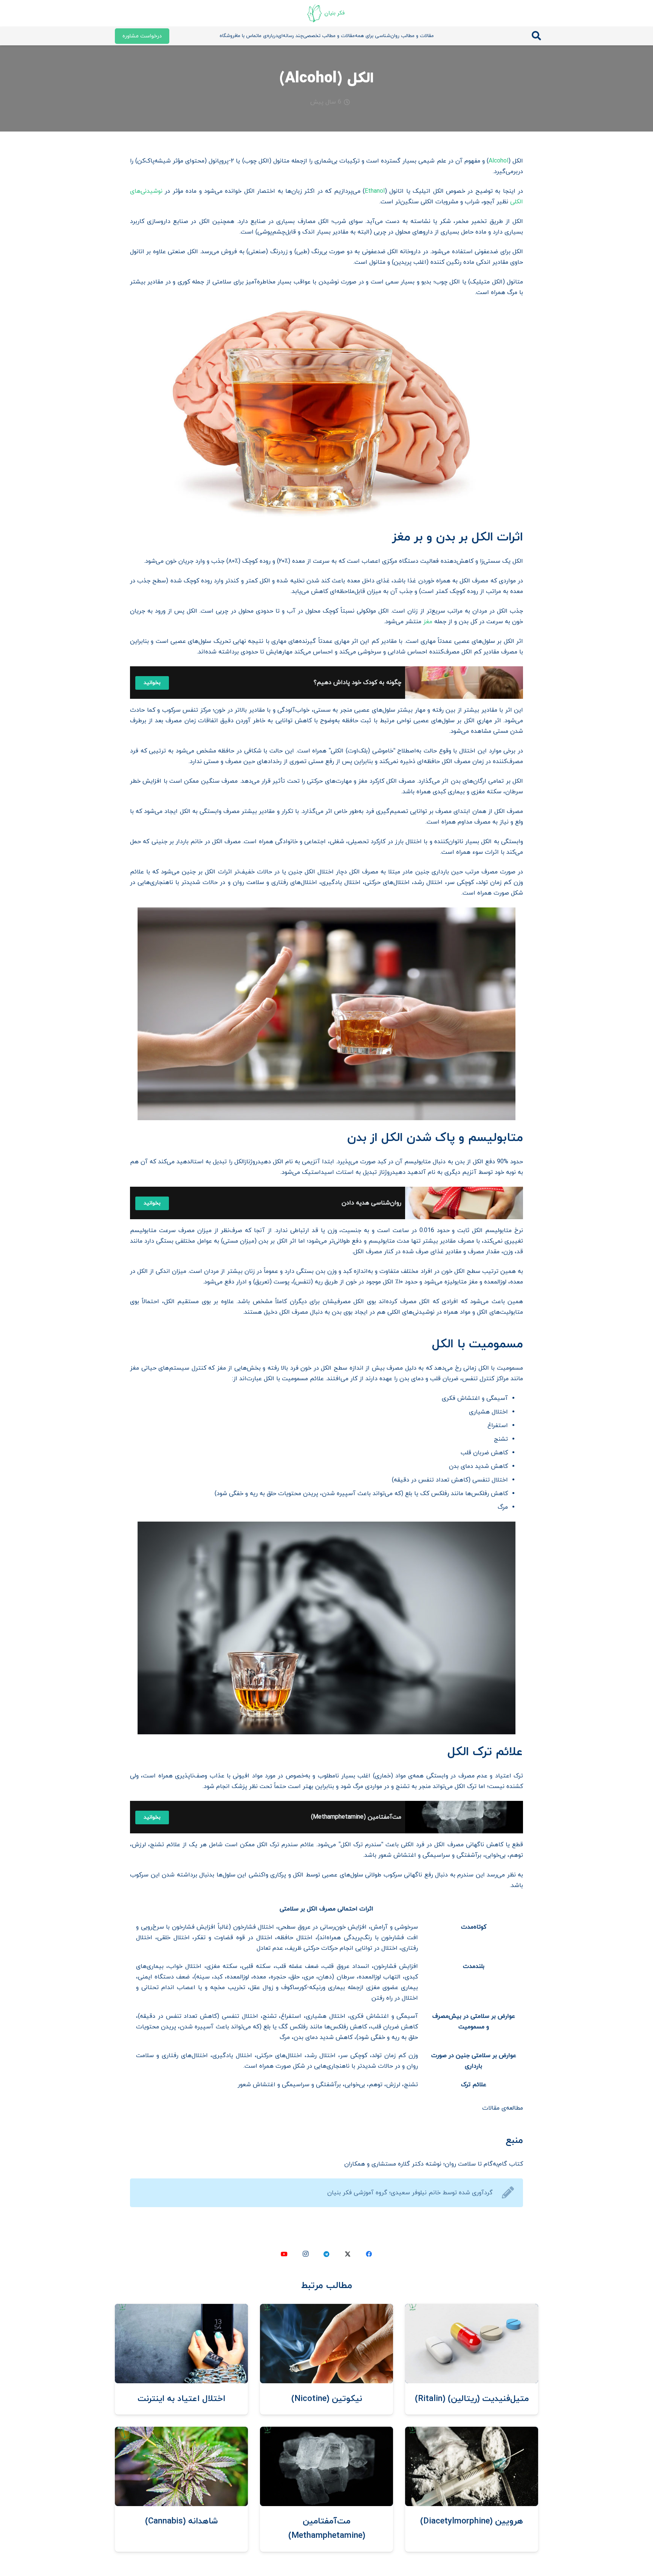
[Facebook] (369, 2254)
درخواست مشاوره (142, 36)
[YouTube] (284, 2254)
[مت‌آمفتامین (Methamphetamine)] (326, 2432)
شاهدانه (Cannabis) (182, 2521)
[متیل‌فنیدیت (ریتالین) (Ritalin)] (472, 2309)
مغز (428, 622)
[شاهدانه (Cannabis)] (181, 2432)
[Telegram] (326, 2254)
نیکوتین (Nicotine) (327, 2399)
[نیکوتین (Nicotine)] (326, 2309)
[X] (348, 2254)
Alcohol (498, 161)
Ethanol (375, 191)
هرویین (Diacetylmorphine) (472, 2521)
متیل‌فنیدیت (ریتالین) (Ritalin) (472, 2399)
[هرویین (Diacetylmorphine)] (472, 2432)
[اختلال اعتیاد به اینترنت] (181, 2309)
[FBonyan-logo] (326, 13)
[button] (536, 36)
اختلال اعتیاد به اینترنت (181, 2399)
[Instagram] (305, 2254)
